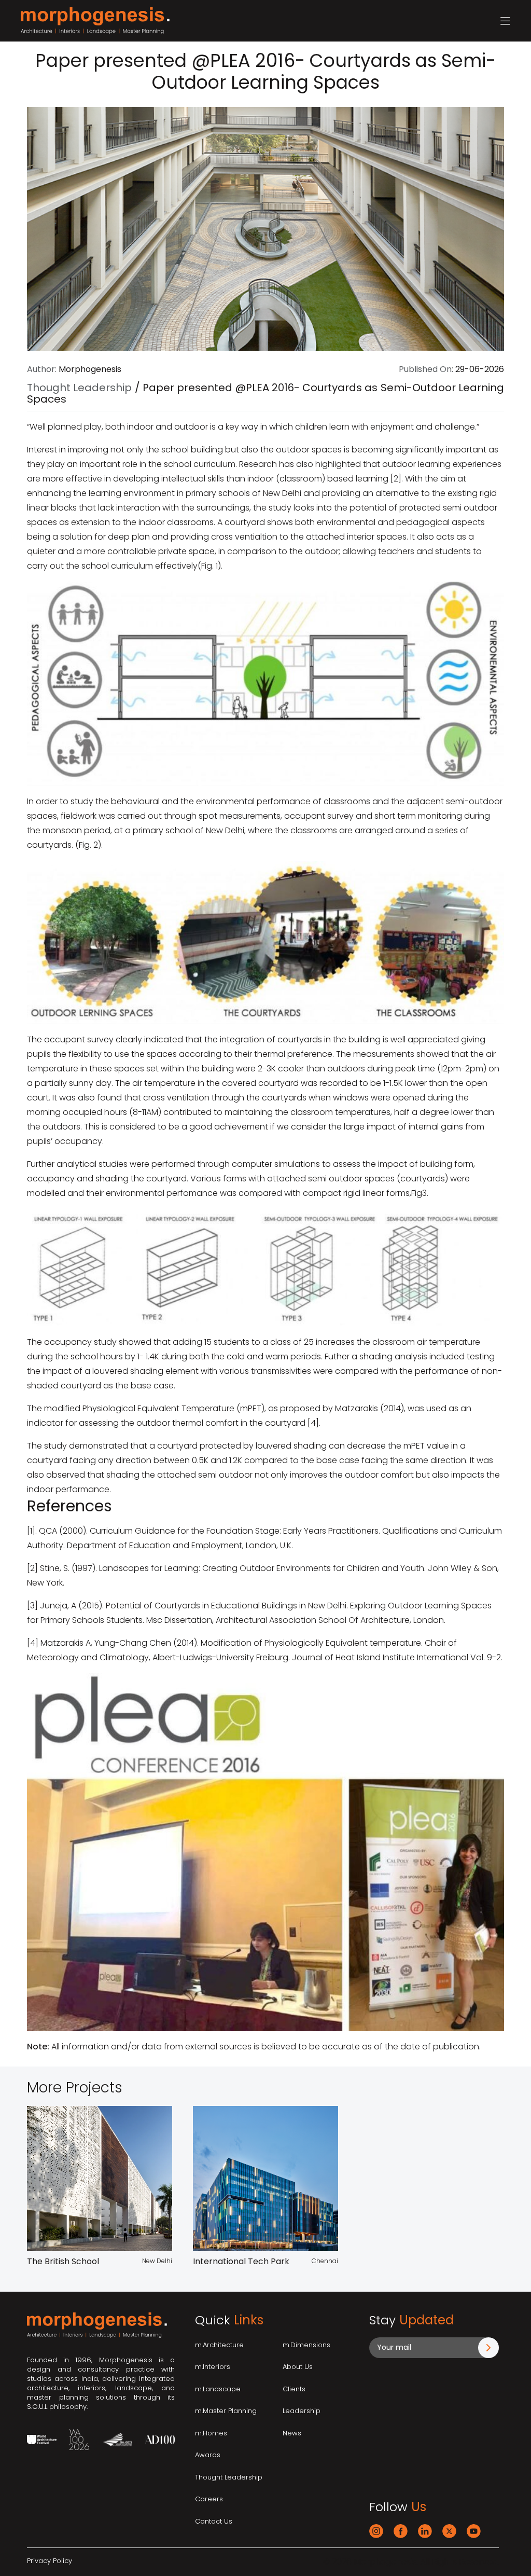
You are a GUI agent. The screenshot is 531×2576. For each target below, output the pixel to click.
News (292, 2433)
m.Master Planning (226, 2411)
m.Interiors (213, 2367)
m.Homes (211, 2433)
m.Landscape (218, 2389)
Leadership (302, 2411)
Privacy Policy (50, 2561)
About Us (298, 2367)
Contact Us (214, 2521)
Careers (209, 2499)
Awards (208, 2455)
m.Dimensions (306, 2345)
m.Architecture (219, 2345)
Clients (294, 2389)
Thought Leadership (79, 388)
